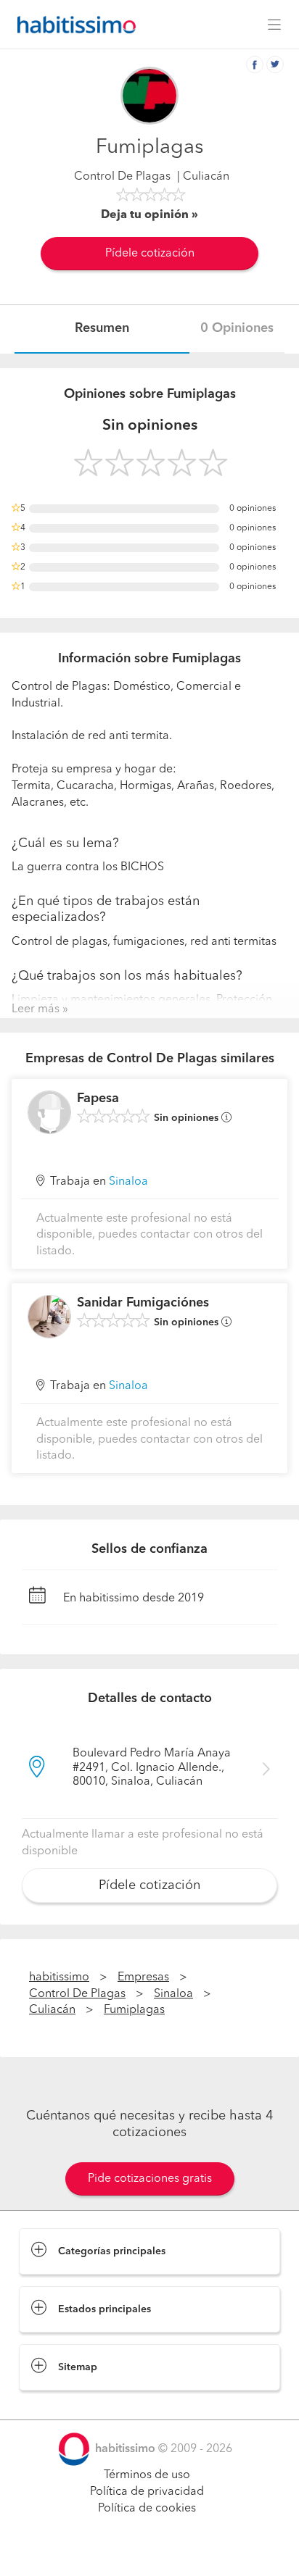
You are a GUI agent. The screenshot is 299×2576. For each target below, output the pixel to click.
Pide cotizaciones (149, 2551)
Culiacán (52, 2010)
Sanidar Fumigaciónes (143, 1303)
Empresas (143, 1977)
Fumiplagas (134, 2010)
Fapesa (98, 1099)
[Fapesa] (49, 1112)
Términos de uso (147, 2475)
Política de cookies (147, 2509)
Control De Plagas (122, 177)
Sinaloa (128, 1182)
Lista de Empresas (66, 2405)
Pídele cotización (150, 254)
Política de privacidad (147, 2492)
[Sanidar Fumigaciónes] (49, 1317)
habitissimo (59, 1977)
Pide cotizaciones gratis (150, 2179)
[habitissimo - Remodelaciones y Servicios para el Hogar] (73, 25)
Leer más (36, 1009)
